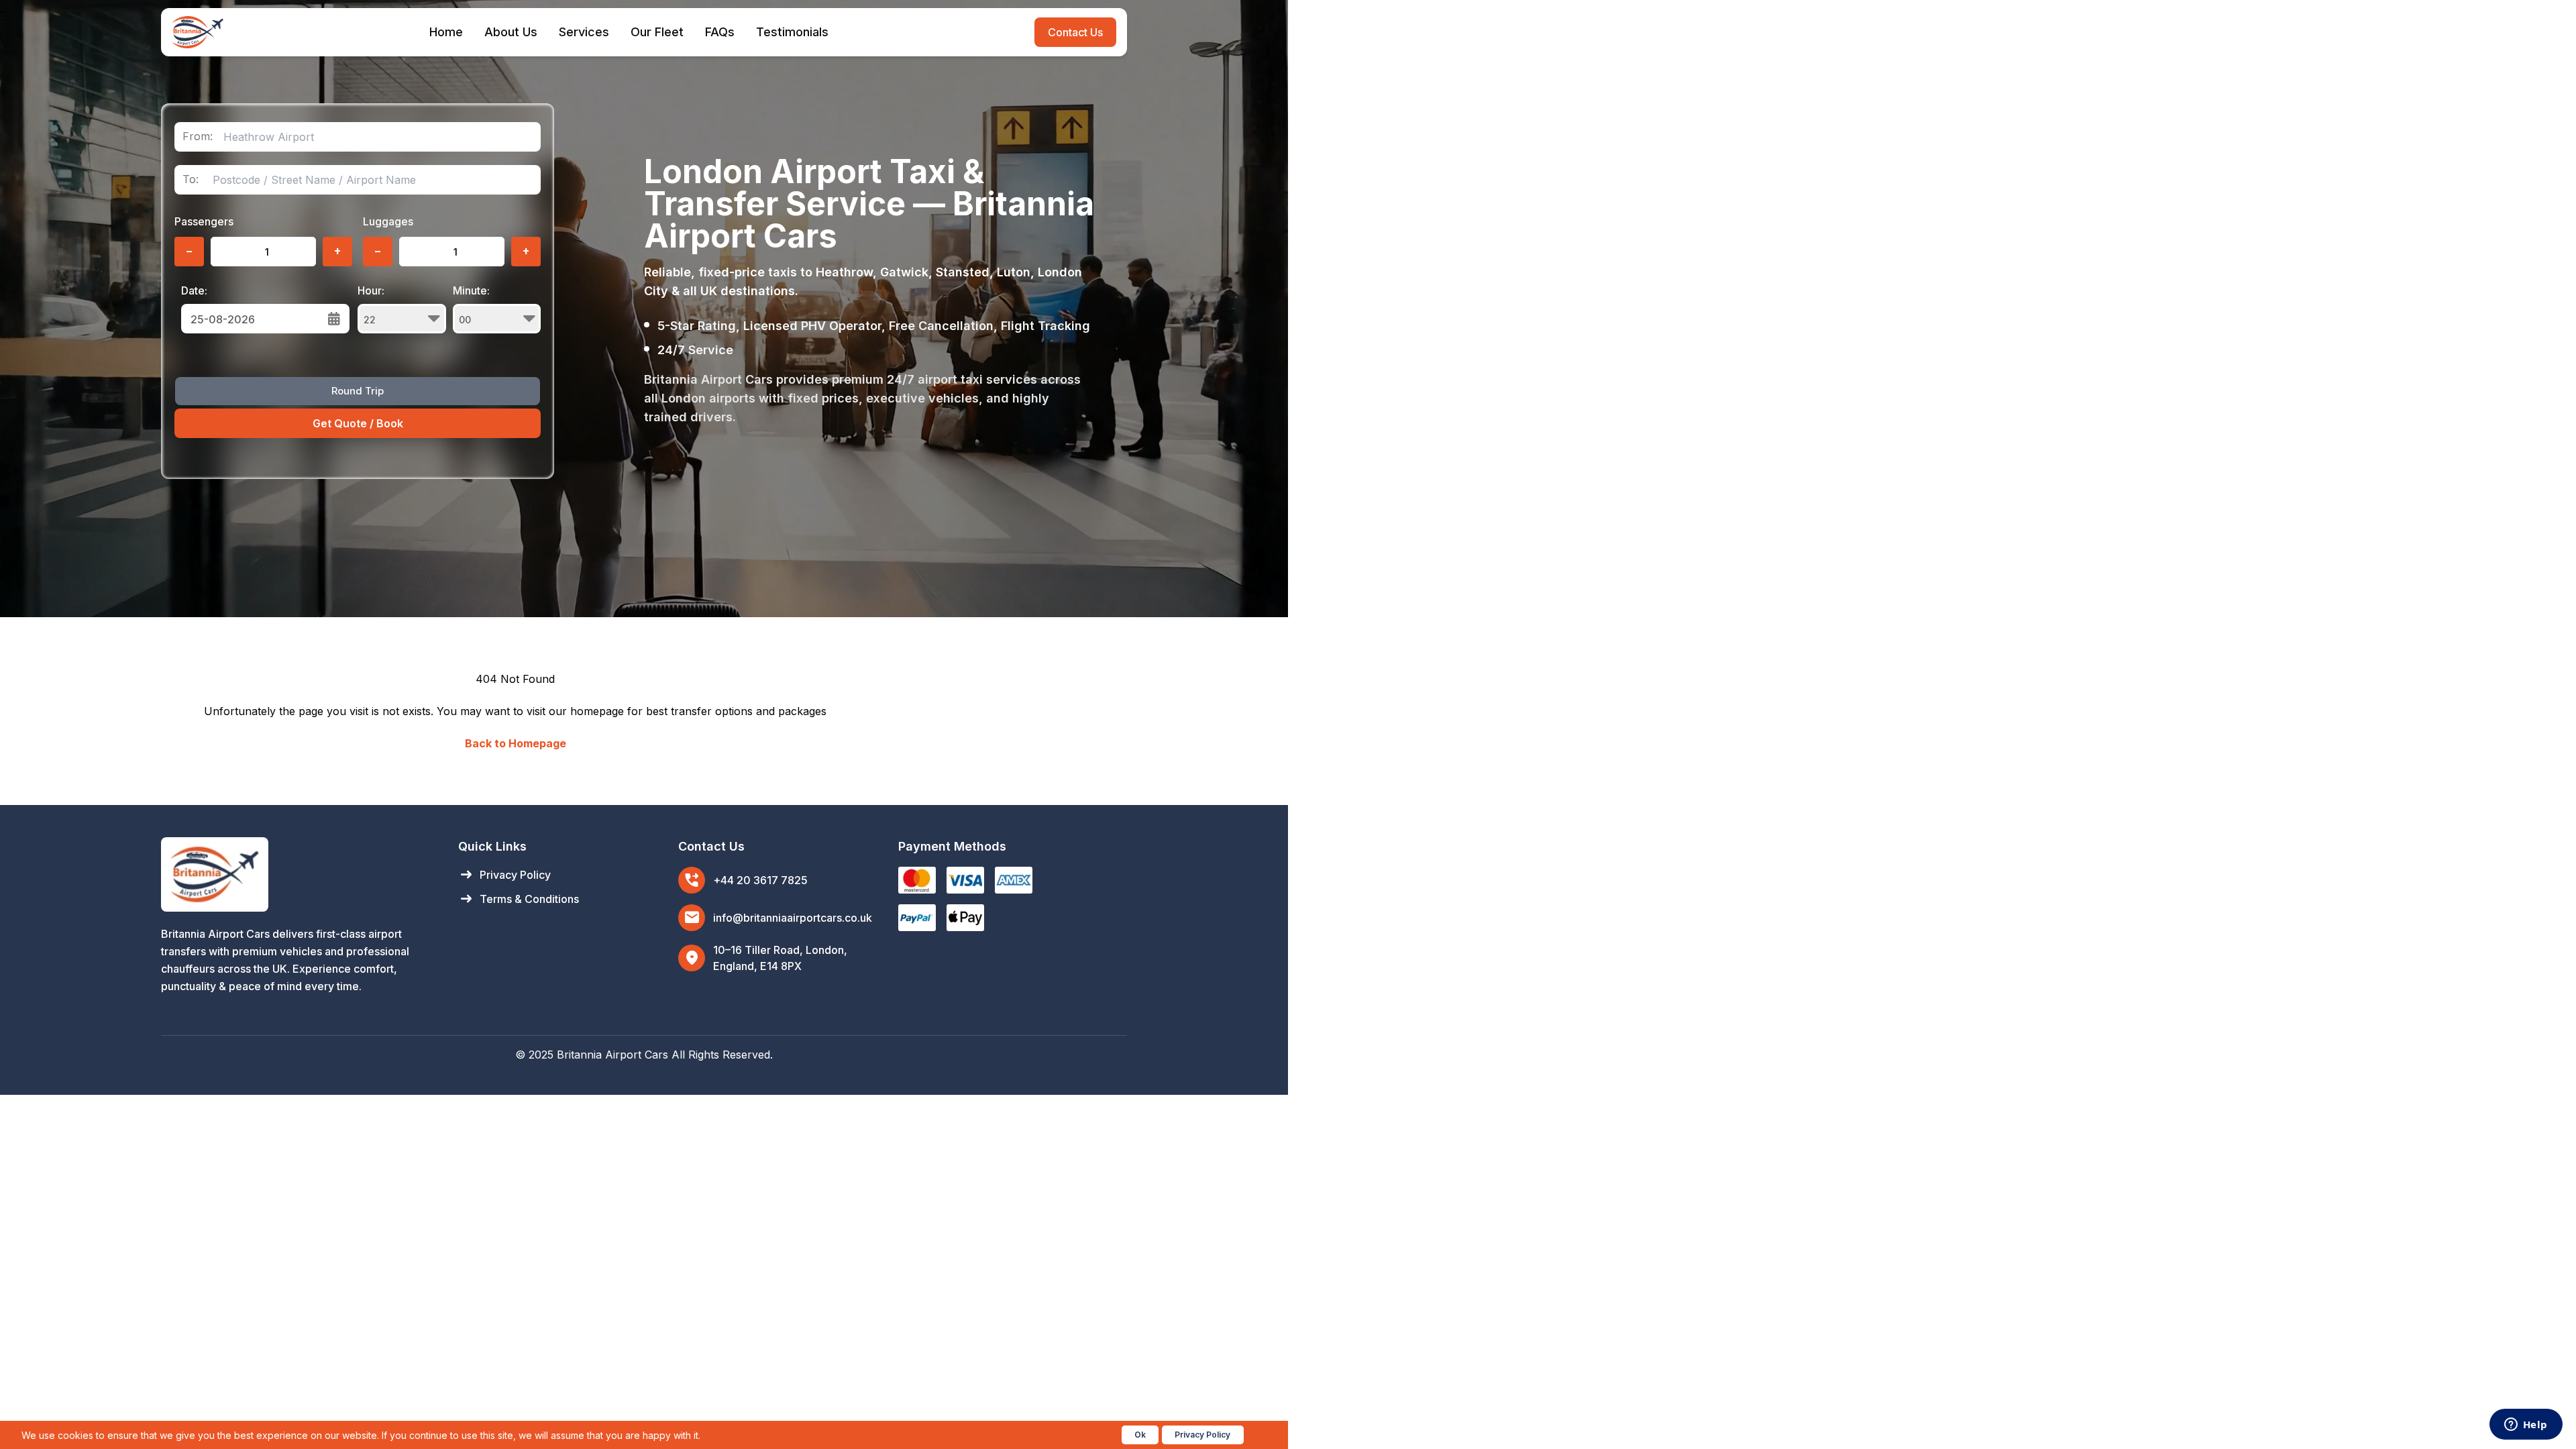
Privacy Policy (504, 875)
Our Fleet (657, 32)
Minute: (471, 290)
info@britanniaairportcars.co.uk (793, 918)
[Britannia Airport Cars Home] (296, 874)
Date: (194, 290)
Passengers (204, 221)
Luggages (388, 221)
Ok (1140, 1435)
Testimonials (792, 32)
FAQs (720, 32)
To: (191, 179)
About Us (511, 32)
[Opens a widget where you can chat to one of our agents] (2526, 1426)
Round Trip (358, 391)
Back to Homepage (516, 743)
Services (584, 32)
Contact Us (1075, 32)
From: (198, 137)
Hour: (371, 290)
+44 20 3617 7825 (760, 880)
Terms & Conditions (519, 899)
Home (446, 32)
